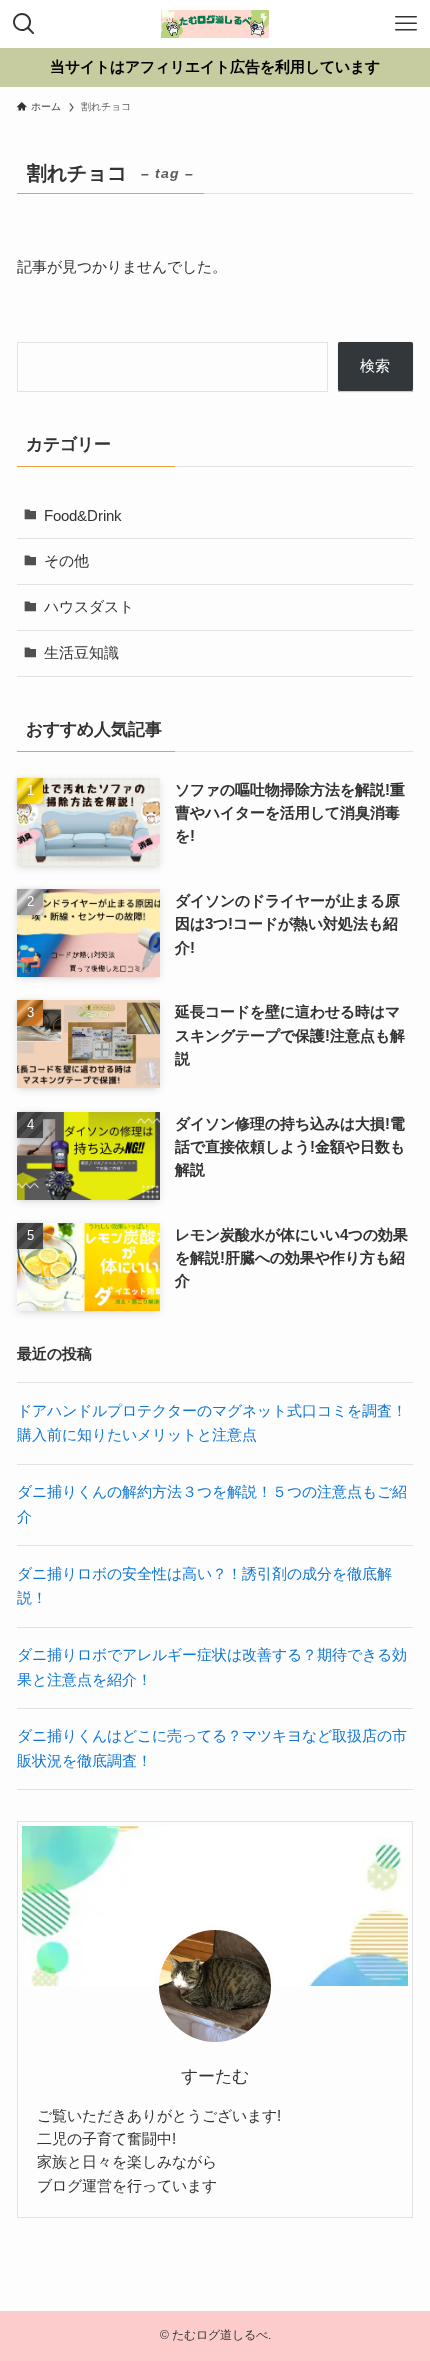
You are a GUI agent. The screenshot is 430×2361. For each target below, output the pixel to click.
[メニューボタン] (406, 24)
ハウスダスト (89, 606)
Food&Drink (83, 515)
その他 (66, 560)
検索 (375, 365)
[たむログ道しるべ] (215, 24)
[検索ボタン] (24, 24)
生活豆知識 (81, 652)
